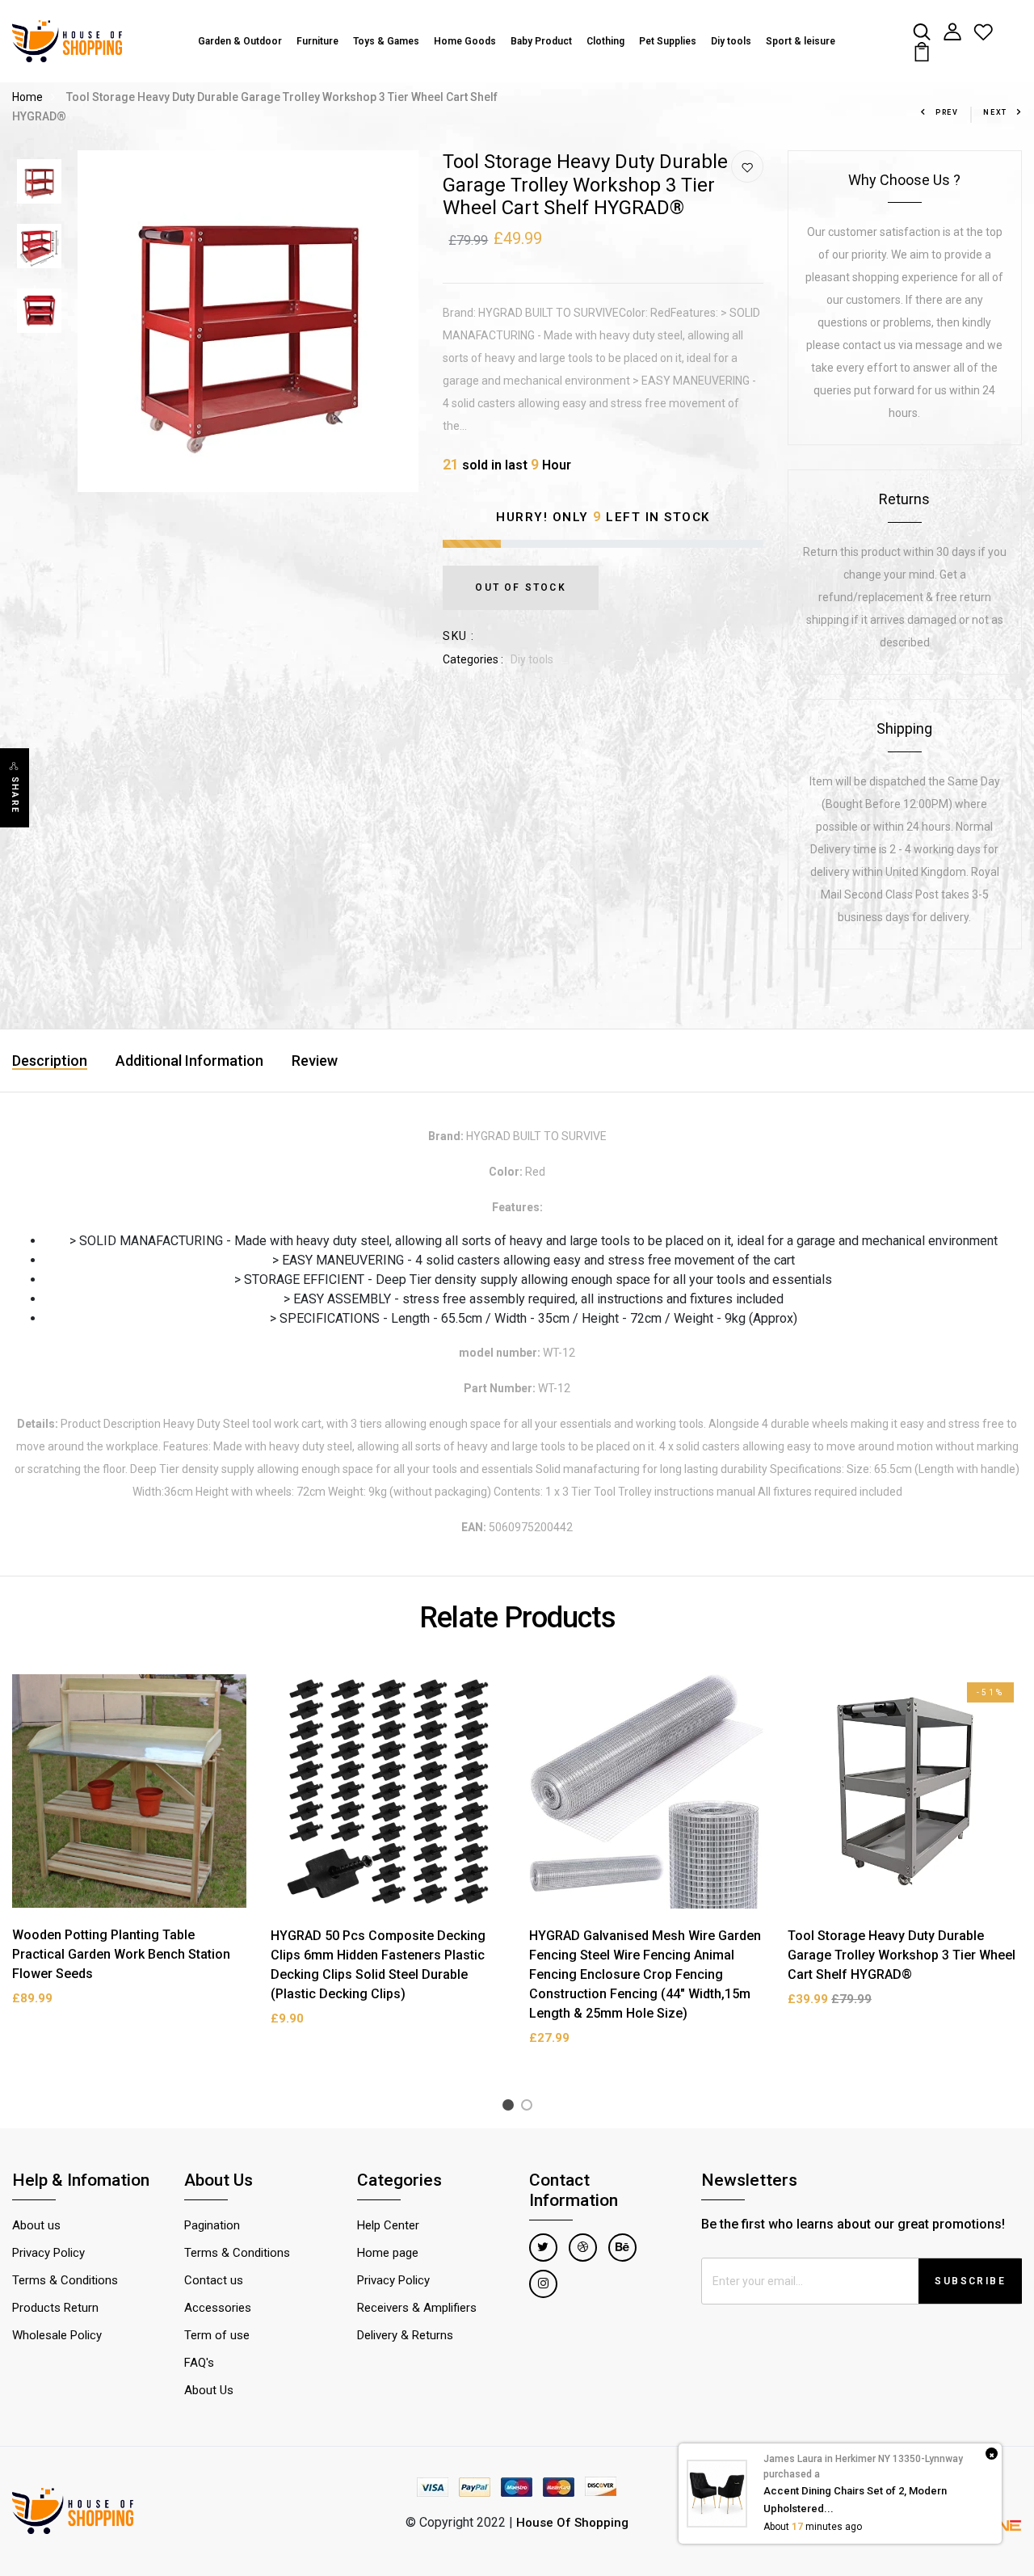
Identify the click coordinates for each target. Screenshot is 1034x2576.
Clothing (605, 41)
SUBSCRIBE (970, 2281)
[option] (39, 183)
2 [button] (530, 2108)
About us (36, 2225)
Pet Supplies (668, 41)
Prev (947, 112)
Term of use (217, 2335)
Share (15, 795)
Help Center (388, 2225)
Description (50, 1061)
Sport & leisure (801, 41)
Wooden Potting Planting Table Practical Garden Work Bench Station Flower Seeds (121, 1954)
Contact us (214, 2280)
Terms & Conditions (65, 2280)
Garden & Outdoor (240, 41)
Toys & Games (386, 41)
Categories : (473, 659)
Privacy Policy (48, 2253)
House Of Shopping (572, 2523)
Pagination (212, 2225)
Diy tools (731, 41)
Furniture (317, 41)
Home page (388, 2253)
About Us (209, 2390)
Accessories (218, 2308)
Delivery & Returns (405, 2335)
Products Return (55, 2308)
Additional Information (189, 1061)
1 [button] (511, 2108)
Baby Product (541, 41)
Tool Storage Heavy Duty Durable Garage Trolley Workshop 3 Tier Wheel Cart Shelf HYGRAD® (902, 1955)
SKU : (458, 636)
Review (315, 1061)
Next (995, 112)
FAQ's (199, 2363)
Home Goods (465, 41)
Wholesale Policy (57, 2335)
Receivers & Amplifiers (417, 2308)
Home (27, 97)
